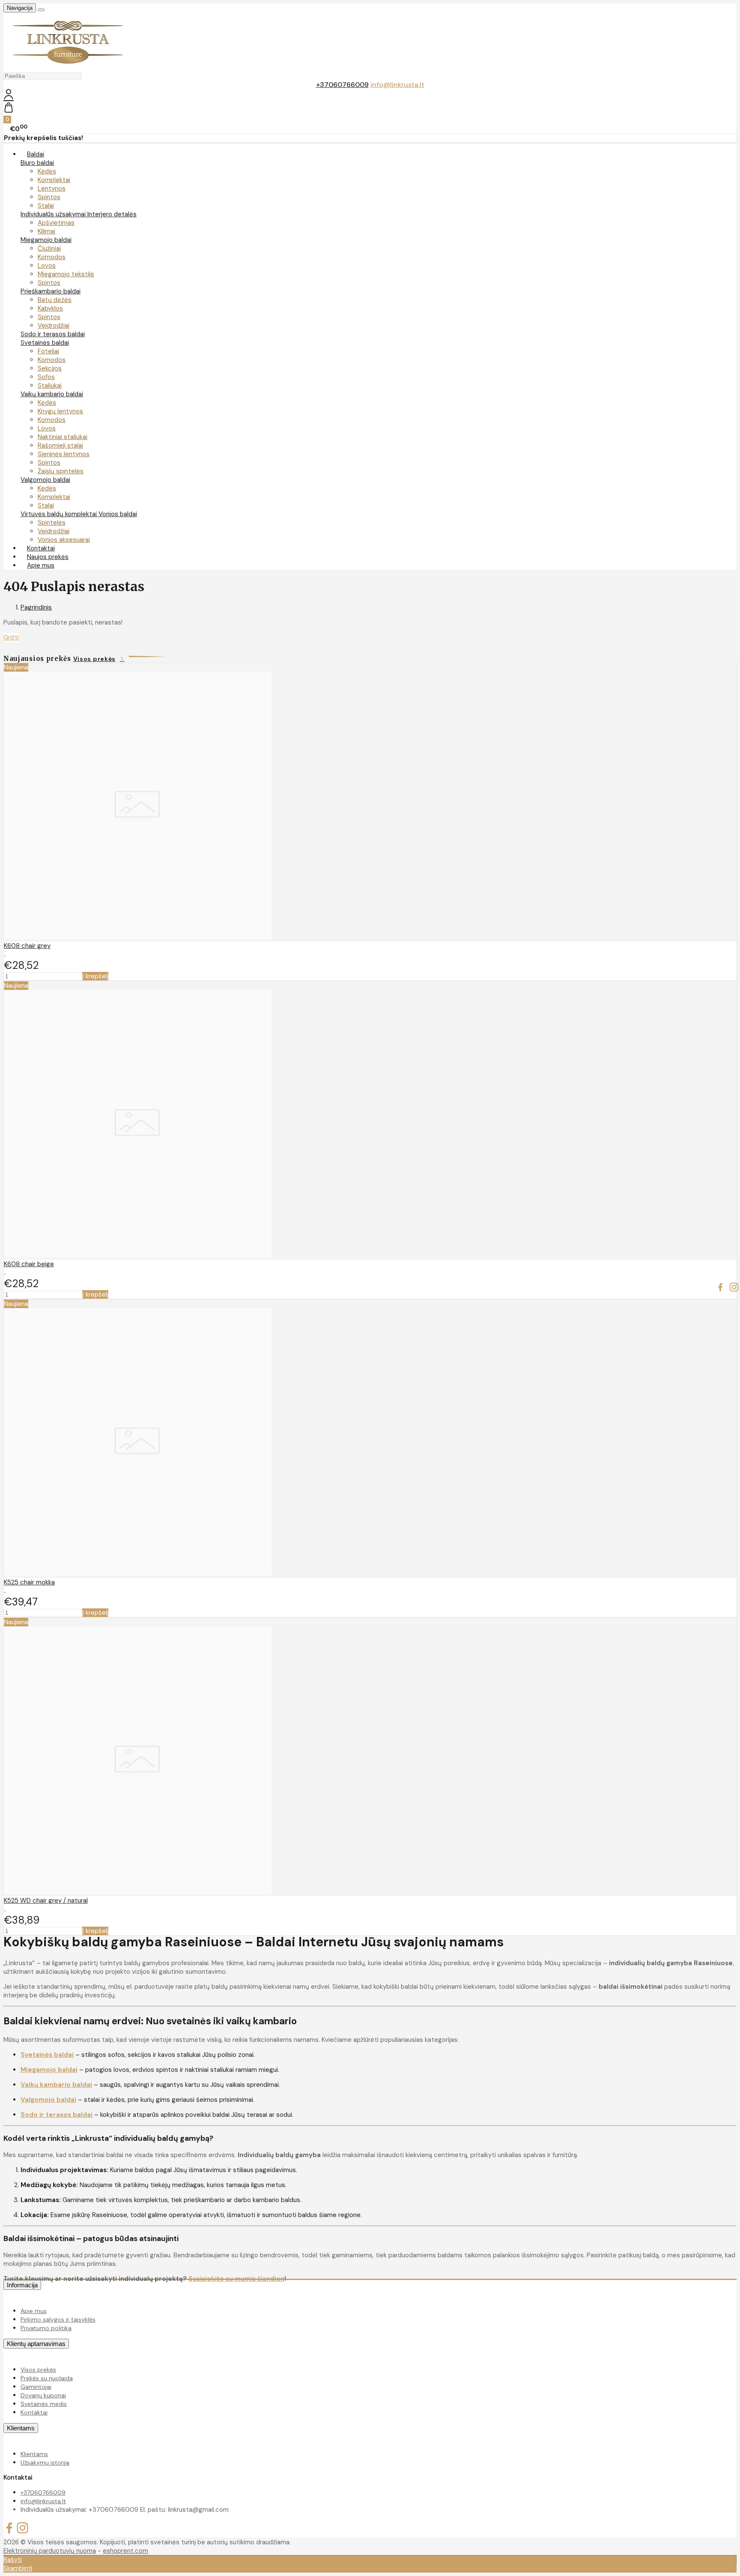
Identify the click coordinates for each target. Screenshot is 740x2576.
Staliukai (50, 386)
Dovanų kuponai (43, 2395)
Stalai (46, 206)
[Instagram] (734, 1288)
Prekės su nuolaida (47, 2378)
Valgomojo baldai (45, 480)
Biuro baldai (37, 163)
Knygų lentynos (60, 411)
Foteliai (48, 351)
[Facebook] (720, 1288)
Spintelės (52, 523)
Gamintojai (36, 2387)
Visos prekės (94, 659)
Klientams (21, 2428)
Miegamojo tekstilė (66, 274)
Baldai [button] (36, 154)
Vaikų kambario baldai (52, 394)
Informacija (22, 2285)
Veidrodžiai (54, 326)
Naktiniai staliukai (63, 437)
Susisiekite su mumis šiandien (236, 2279)
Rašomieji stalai (60, 445)
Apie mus (41, 565)
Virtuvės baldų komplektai (60, 514)
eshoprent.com (125, 2551)
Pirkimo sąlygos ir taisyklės (58, 2319)
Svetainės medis (44, 2404)
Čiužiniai (49, 248)
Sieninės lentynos (64, 454)
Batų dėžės (55, 300)
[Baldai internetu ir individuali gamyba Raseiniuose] (68, 67)
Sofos (46, 377)
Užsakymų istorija (45, 2462)
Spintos (49, 197)
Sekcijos (50, 368)
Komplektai (54, 180)
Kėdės (47, 171)
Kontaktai (34, 2412)
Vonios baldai (118, 514)
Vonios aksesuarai (64, 540)
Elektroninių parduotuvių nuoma (50, 2551)
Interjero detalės (112, 214)
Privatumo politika (46, 2328)
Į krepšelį (95, 976)
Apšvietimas (56, 223)
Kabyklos (50, 308)
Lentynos (52, 188)
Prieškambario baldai (51, 291)
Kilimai (46, 231)
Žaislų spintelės (61, 471)
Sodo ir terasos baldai (53, 334)
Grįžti (11, 637)
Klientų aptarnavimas (36, 2344)
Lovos (47, 266)
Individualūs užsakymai (54, 214)
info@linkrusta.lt (397, 85)
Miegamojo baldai (46, 240)
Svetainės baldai (45, 343)
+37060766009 (342, 85)
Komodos (52, 257)
